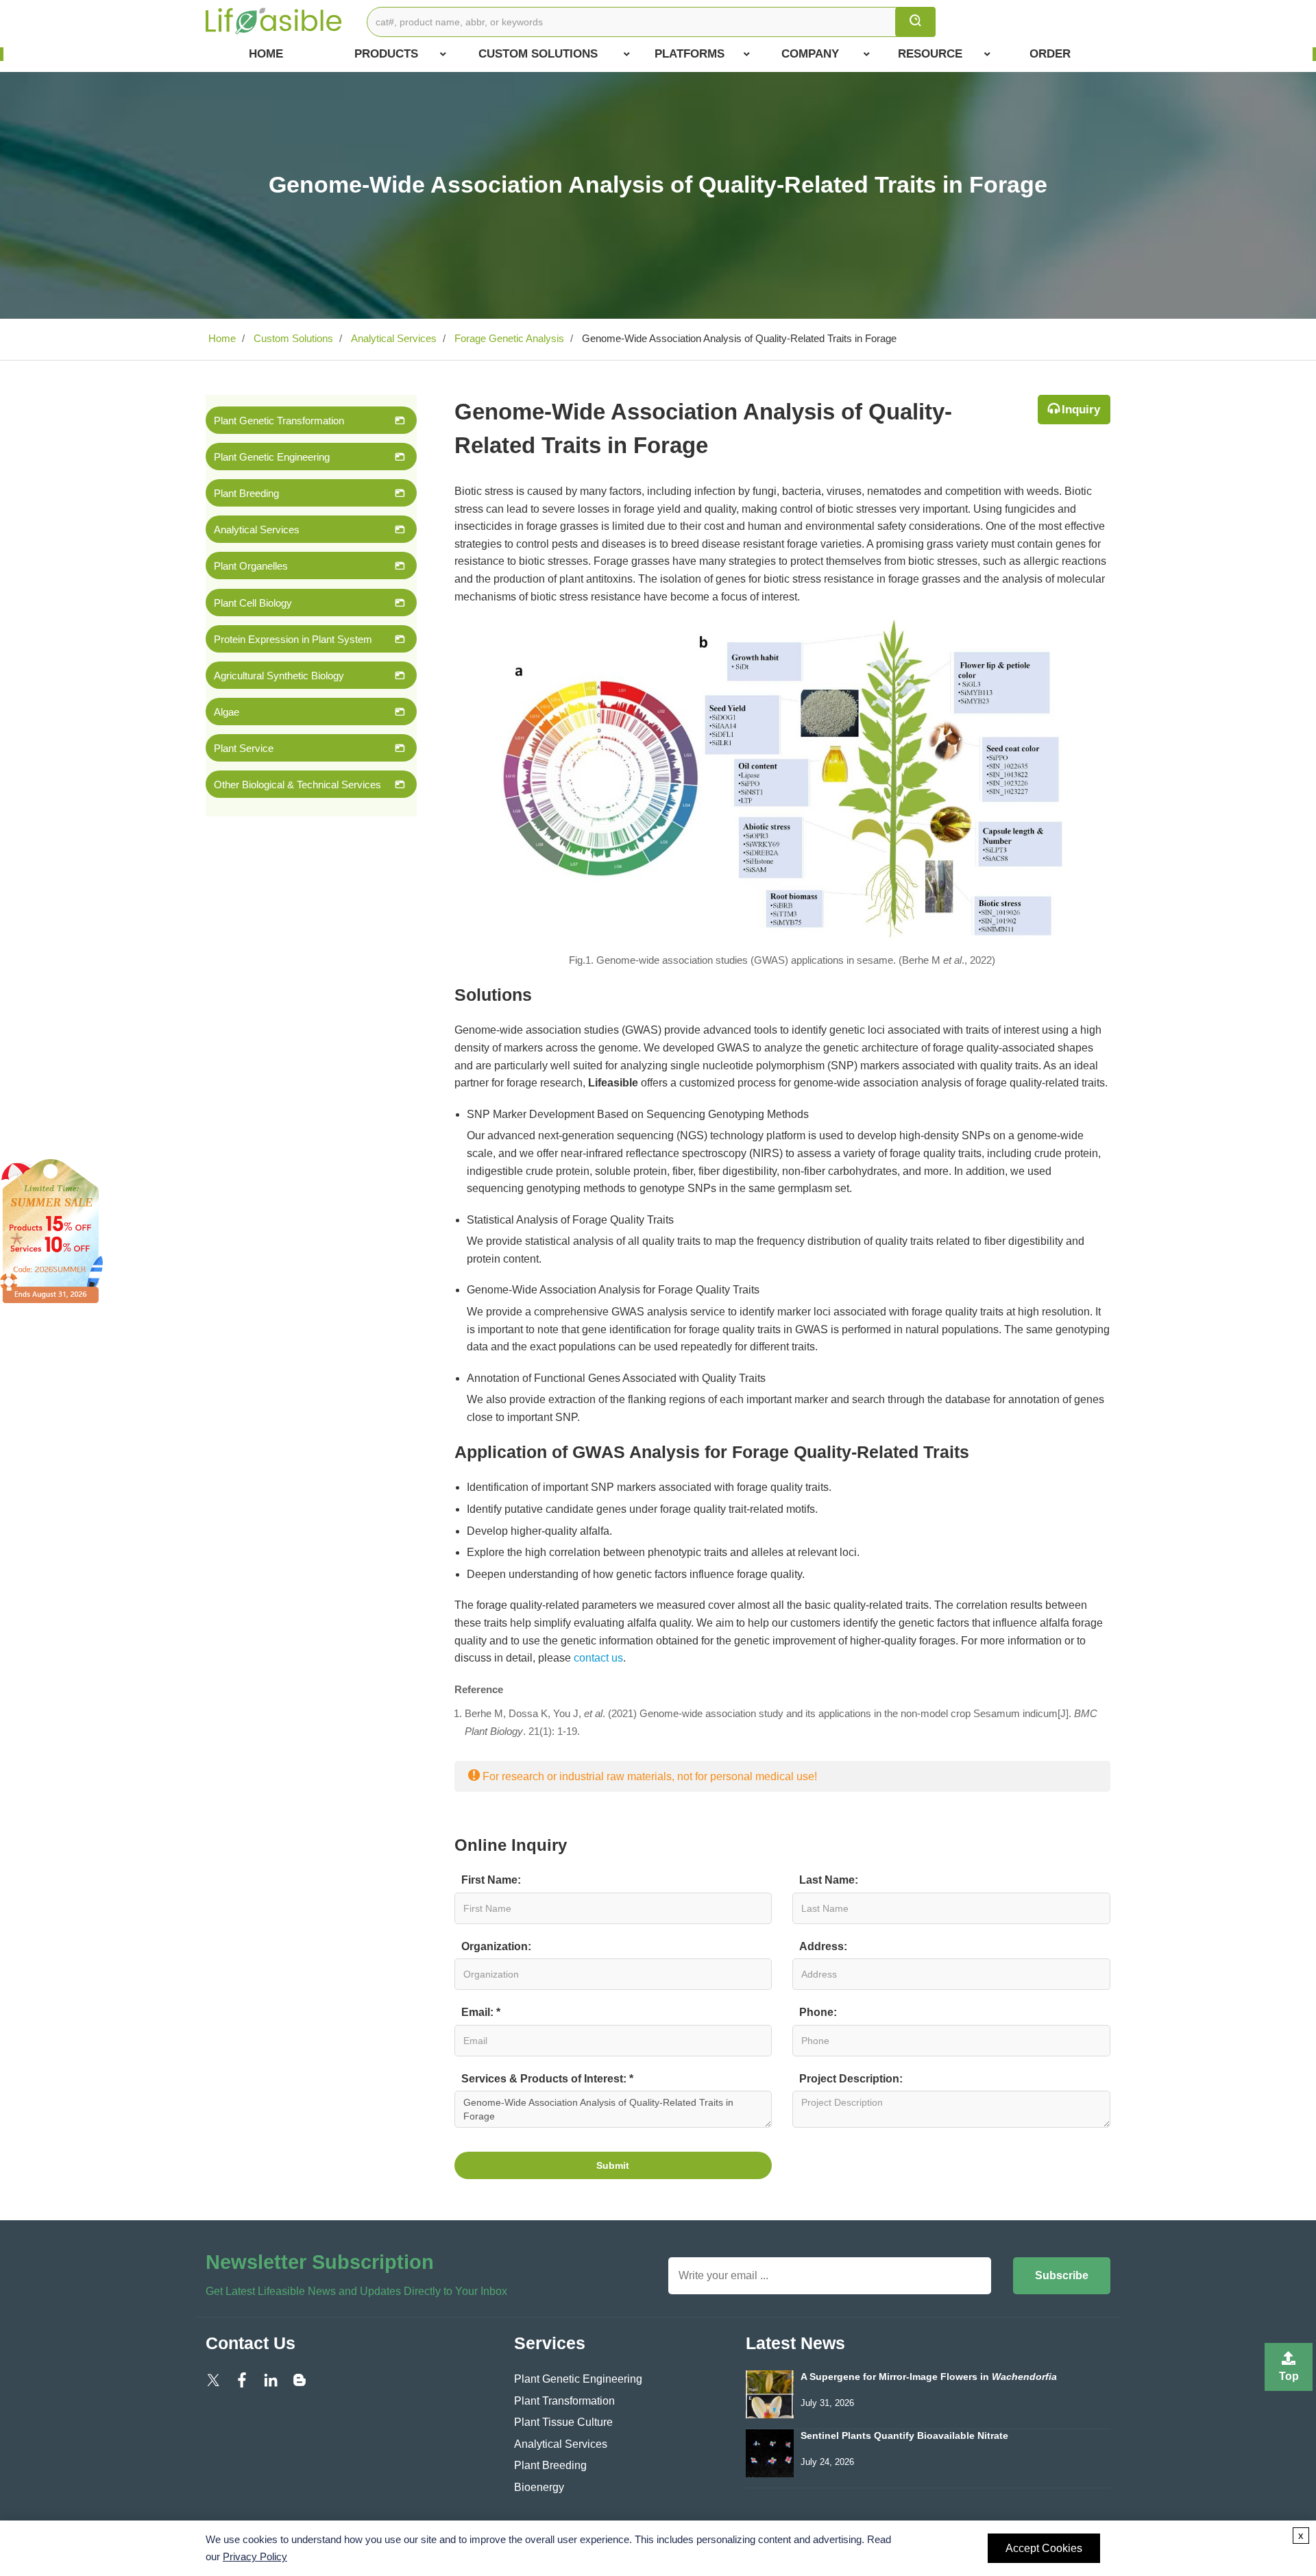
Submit (613, 2165)
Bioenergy (539, 2487)
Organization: (496, 1946)
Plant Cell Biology (253, 603)
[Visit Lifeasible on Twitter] (213, 2379)
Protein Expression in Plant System (293, 639)
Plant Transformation (564, 2401)
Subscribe (1062, 2275)
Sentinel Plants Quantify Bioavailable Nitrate (904, 2436)
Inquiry (1081, 410)
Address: (823, 1946)
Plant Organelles (251, 566)
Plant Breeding (246, 493)
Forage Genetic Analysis (508, 338)
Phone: (818, 2012)
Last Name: (829, 1880)
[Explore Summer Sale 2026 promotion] (51, 1230)
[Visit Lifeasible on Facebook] (242, 2379)
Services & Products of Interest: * (547, 2079)
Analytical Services (392, 338)
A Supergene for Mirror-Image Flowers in (929, 2377)
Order (1050, 54)
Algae (227, 712)
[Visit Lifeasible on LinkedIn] (271, 2379)
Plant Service (244, 748)
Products (386, 54)
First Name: (491, 1880)
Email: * (481, 2012)
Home (266, 54)
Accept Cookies (1044, 2548)
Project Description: (851, 2079)
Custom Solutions (538, 54)
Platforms (690, 54)
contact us (598, 1658)
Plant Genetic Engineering (272, 457)
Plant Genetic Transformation (279, 421)
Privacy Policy (255, 2556)
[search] (915, 22)
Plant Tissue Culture (563, 2422)
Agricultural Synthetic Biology (279, 676)
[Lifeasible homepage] (274, 20)
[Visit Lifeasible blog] (300, 2379)
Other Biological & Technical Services (297, 785)
